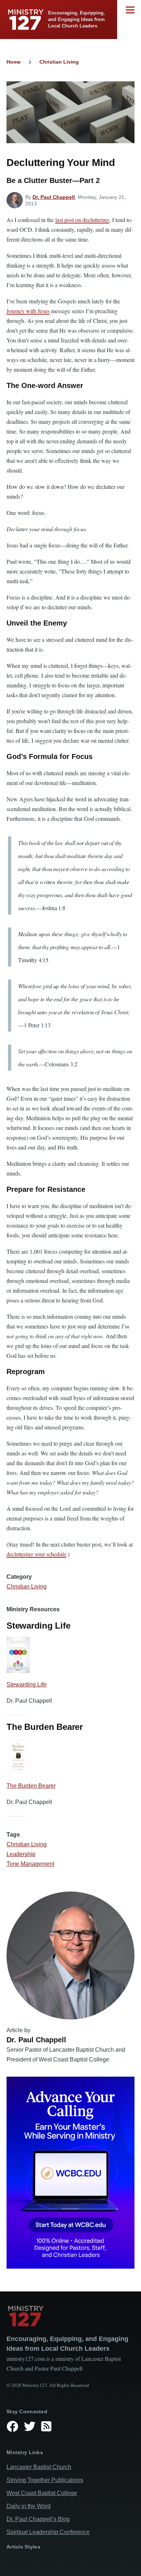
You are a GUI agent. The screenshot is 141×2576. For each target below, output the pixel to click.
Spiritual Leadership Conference (48, 2532)
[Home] (70, 2316)
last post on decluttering (82, 220)
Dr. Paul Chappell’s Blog (38, 2519)
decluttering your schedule (36, 1554)
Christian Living (59, 62)
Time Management (30, 1864)
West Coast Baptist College (42, 2493)
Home (14, 62)
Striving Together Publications (45, 2480)
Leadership (21, 1854)
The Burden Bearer (31, 1786)
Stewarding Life (27, 1684)
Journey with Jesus (28, 311)
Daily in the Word (29, 2506)
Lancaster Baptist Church (39, 2467)
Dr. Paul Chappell (54, 197)
